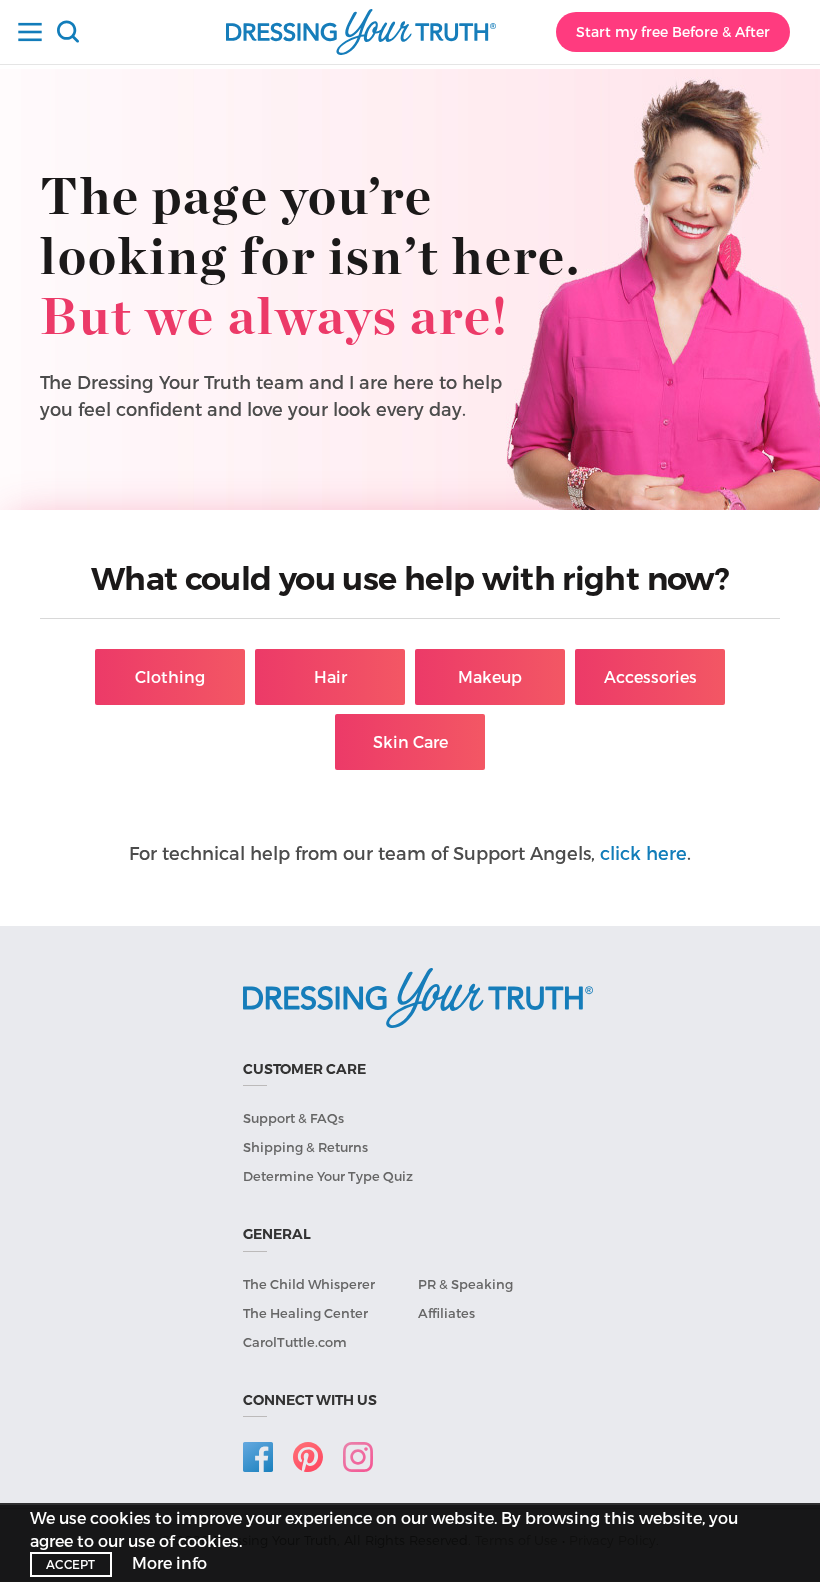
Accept (71, 1564)
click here (643, 852)
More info (169, 1562)
